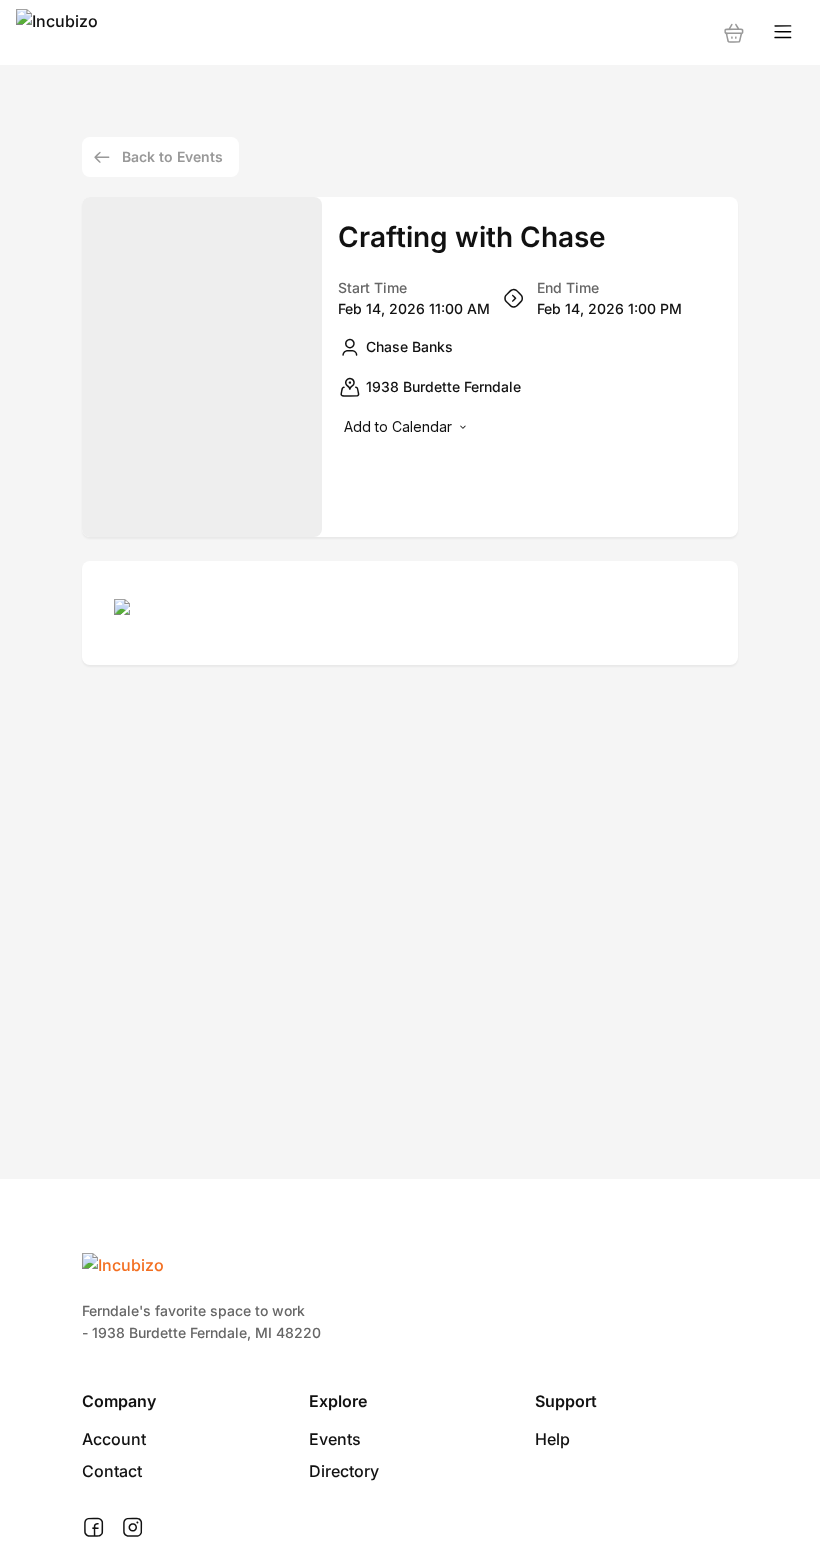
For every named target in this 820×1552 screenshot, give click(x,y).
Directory (344, 1471)
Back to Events (172, 156)
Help (552, 1439)
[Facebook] (93, 1528)
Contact (112, 1471)
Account (114, 1439)
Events (335, 1439)
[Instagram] (132, 1528)
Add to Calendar (398, 426)
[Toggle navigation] (783, 32)
